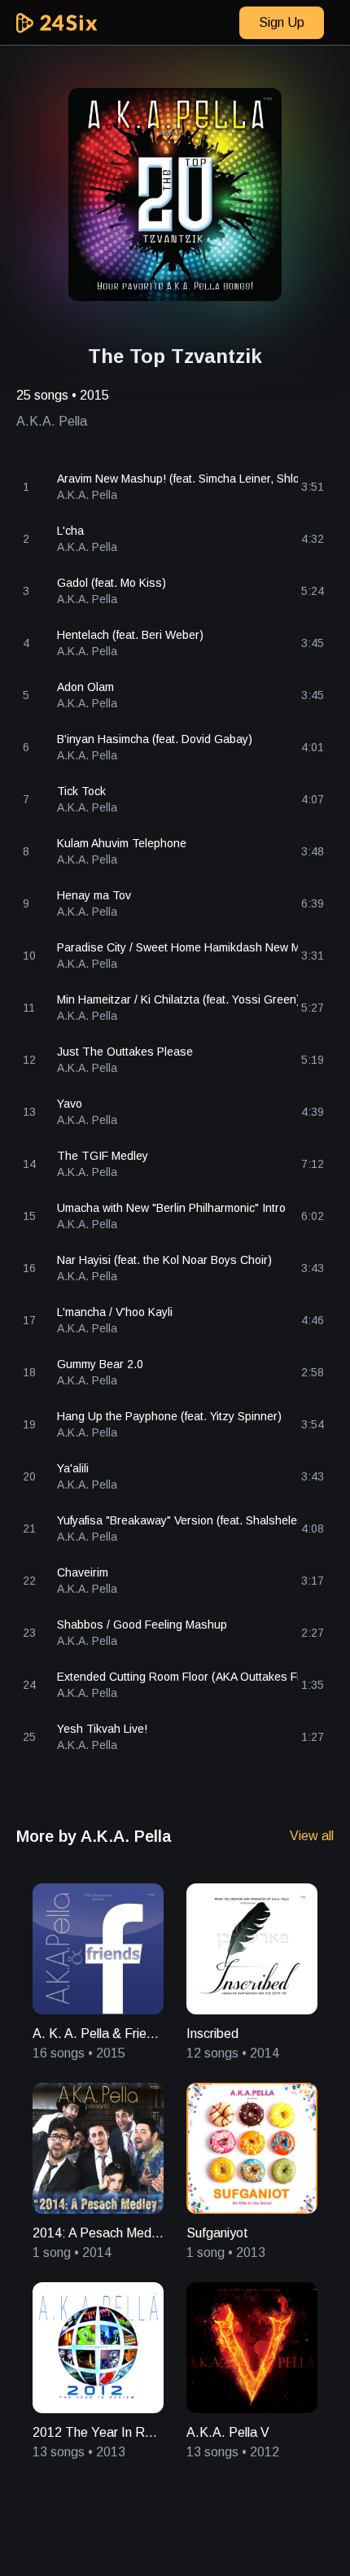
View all (312, 1836)
